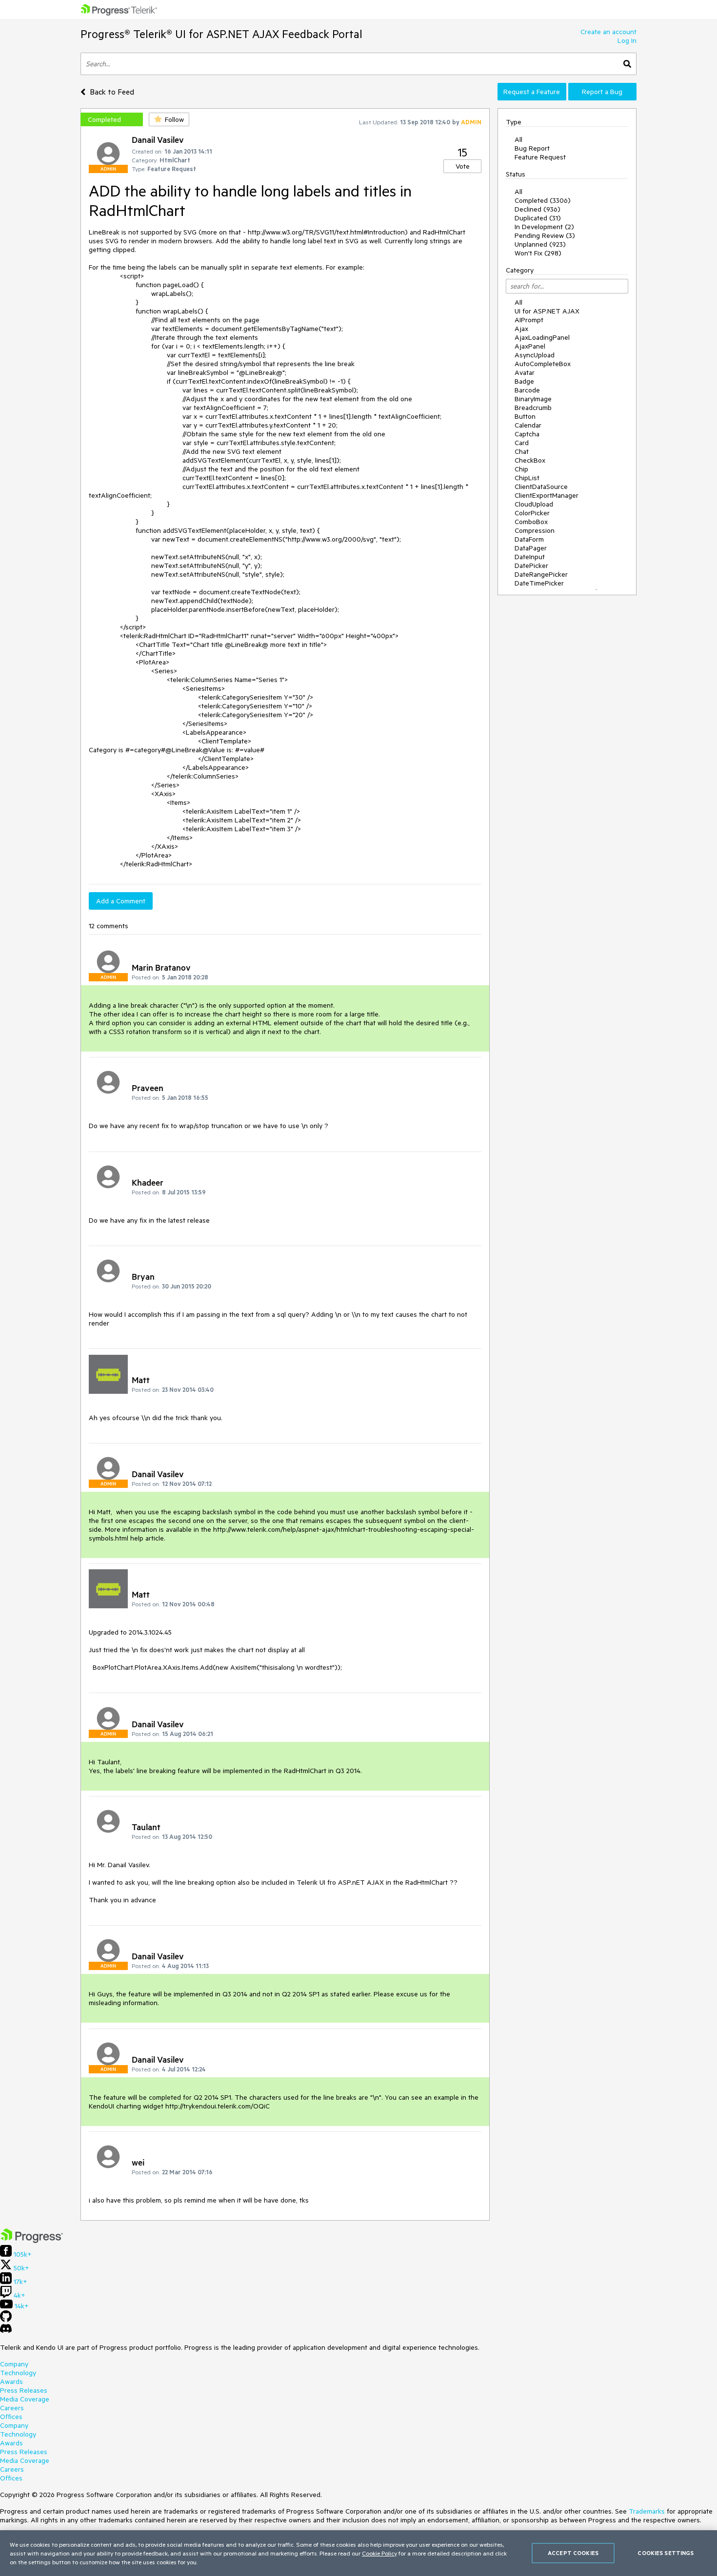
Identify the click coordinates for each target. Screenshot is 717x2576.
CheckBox (530, 460)
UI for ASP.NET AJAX (547, 311)
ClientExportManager (547, 495)
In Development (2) (544, 227)
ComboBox (531, 522)
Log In (627, 40)
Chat (522, 451)
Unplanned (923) (540, 244)
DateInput (530, 557)
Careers (12, 2408)
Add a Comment (121, 901)
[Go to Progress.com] (32, 2241)
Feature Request (540, 157)
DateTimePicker (539, 583)
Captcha (527, 434)
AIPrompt (529, 320)
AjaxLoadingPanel (542, 337)
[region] (358, 2553)
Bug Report (532, 148)
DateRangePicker (541, 574)
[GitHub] (6, 2320)
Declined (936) (538, 209)
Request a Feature (532, 92)
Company (14, 2364)
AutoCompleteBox (543, 364)
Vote (463, 166)
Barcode (527, 390)
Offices (11, 2417)
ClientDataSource (541, 487)
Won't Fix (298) (538, 253)
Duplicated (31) (538, 218)
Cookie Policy (379, 2553)
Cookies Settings (666, 2553)
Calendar (528, 425)
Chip (521, 469)
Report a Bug (602, 92)
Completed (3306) (543, 200)
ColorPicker (532, 513)
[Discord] (6, 2331)
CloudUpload (534, 504)
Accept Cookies (573, 2553)
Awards (11, 2381)
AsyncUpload (535, 355)
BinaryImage (533, 399)
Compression (535, 530)
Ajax (521, 329)
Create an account (608, 32)
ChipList (527, 478)
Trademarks (647, 2511)
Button (525, 416)
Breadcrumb (533, 408)
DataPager (531, 548)
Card (522, 443)
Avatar (525, 372)
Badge (524, 381)
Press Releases (24, 2390)
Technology (18, 2373)
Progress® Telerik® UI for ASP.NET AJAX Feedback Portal (221, 34)
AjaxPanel (530, 346)
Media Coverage (25, 2399)
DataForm (529, 539)
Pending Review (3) (545, 235)
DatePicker (531, 566)
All (518, 139)
